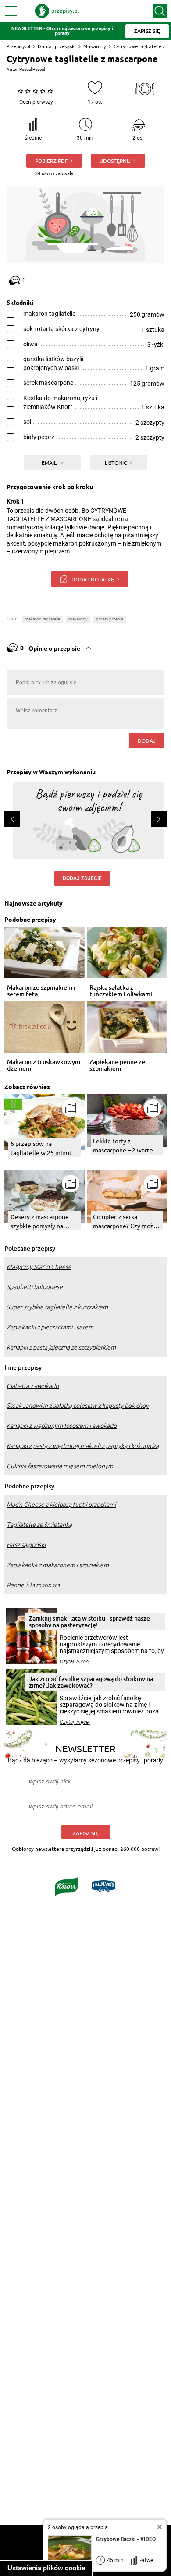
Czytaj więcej (75, 1662)
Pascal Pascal (32, 69)
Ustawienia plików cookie (46, 2568)
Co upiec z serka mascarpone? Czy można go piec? (126, 1221)
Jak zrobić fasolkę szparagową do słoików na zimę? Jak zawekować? (91, 1682)
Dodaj (147, 740)
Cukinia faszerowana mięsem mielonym (60, 1466)
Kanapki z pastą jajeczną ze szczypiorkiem (61, 1347)
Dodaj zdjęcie (82, 878)
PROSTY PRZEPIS (110, 619)
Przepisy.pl (18, 46)
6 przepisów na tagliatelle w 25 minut (41, 1148)
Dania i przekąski (57, 46)
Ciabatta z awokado (33, 1386)
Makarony (95, 46)
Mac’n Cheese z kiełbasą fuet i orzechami (61, 1505)
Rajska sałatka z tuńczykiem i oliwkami (121, 991)
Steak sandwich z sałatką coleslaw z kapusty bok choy (78, 1406)
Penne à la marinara (33, 1585)
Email (50, 462)
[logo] (57, 11)
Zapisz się (86, 1833)
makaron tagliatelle (42, 619)
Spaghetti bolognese (35, 1287)
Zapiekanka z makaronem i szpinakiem (58, 1565)
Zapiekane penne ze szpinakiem (117, 1065)
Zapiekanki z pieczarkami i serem (50, 1327)
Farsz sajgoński (26, 1545)
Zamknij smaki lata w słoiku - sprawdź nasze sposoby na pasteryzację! (89, 1621)
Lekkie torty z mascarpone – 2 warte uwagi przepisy (123, 1146)
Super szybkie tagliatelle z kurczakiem (57, 1307)
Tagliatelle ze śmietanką (39, 1525)
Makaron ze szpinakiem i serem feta (41, 991)
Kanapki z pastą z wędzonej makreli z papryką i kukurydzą (83, 1446)
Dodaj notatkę (93, 579)
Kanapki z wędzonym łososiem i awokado (62, 1426)
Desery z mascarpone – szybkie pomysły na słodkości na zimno (42, 1221)
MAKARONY (78, 619)
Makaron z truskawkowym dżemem (44, 1065)
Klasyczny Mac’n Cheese (39, 1267)
